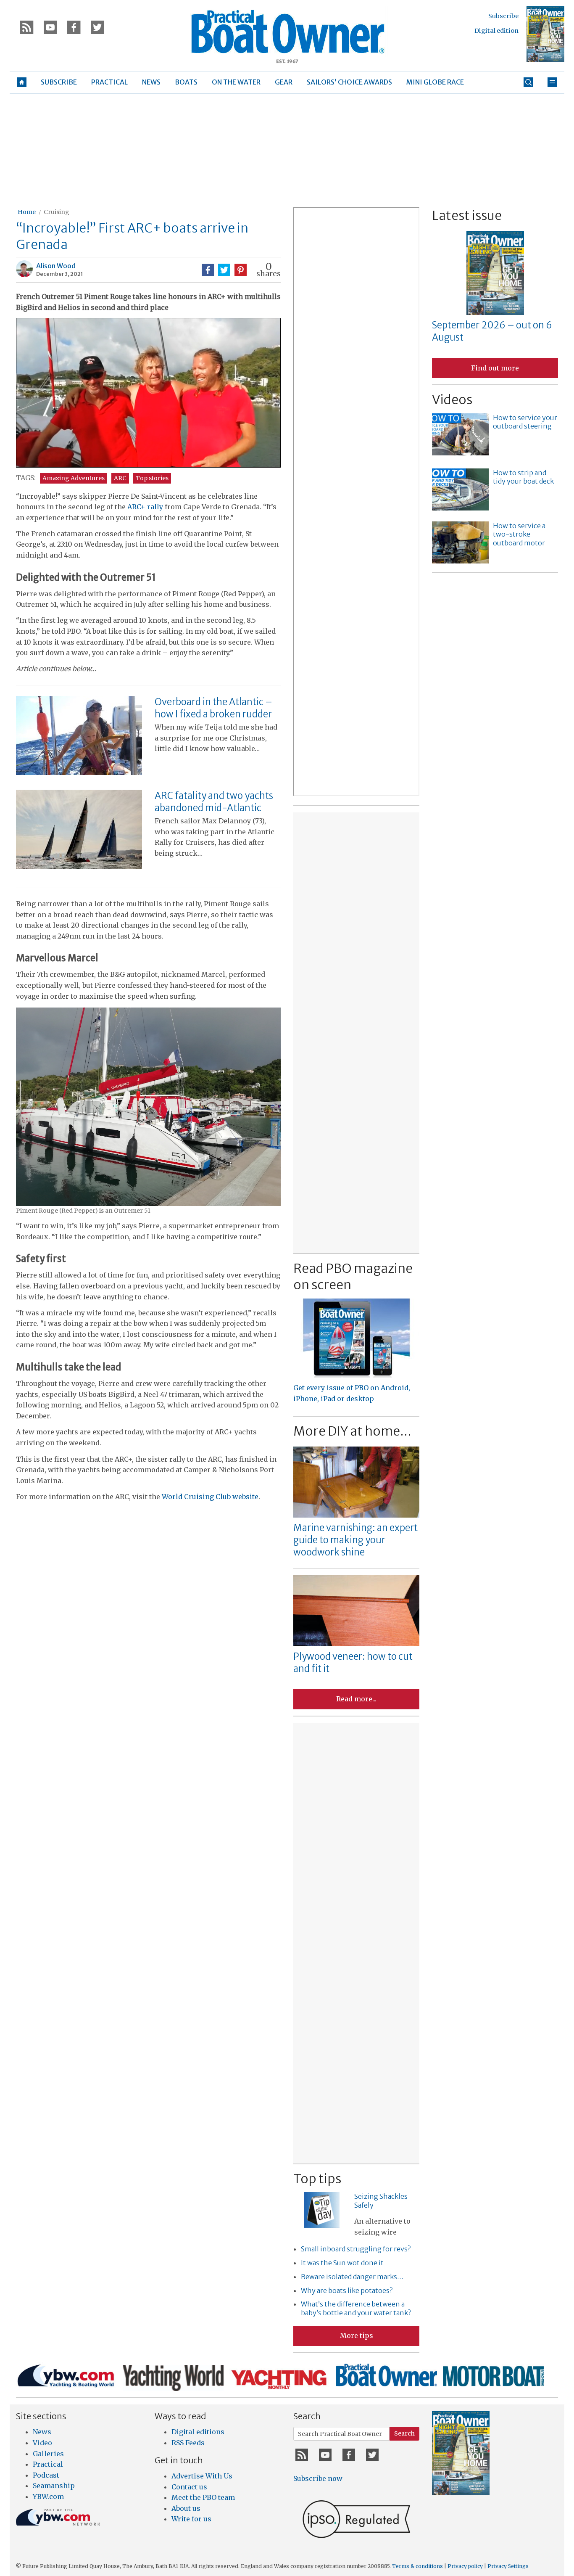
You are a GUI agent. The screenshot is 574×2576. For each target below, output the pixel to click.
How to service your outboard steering (525, 422)
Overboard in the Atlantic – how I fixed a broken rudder (213, 708)
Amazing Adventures (74, 478)
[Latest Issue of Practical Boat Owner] (545, 34)
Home (27, 212)
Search (404, 2433)
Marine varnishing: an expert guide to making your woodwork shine (355, 1540)
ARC (120, 478)
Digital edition (496, 31)
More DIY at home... (352, 1431)
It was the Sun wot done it (342, 2263)
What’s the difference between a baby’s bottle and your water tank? (356, 2308)
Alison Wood (56, 266)
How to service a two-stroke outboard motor (519, 534)
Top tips (317, 2179)
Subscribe (503, 16)
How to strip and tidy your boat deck (523, 477)
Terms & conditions (417, 2566)
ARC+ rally (145, 507)
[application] (148, 393)
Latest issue (467, 215)
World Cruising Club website (210, 1497)
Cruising (57, 212)
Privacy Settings (508, 2566)
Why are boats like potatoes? (347, 2290)
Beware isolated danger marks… (352, 2277)
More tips (357, 2335)
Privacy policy (465, 2566)
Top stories (152, 478)
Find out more (495, 368)
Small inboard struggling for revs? (356, 2249)
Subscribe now (318, 2478)
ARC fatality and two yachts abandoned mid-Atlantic (214, 802)
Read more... (356, 1699)
